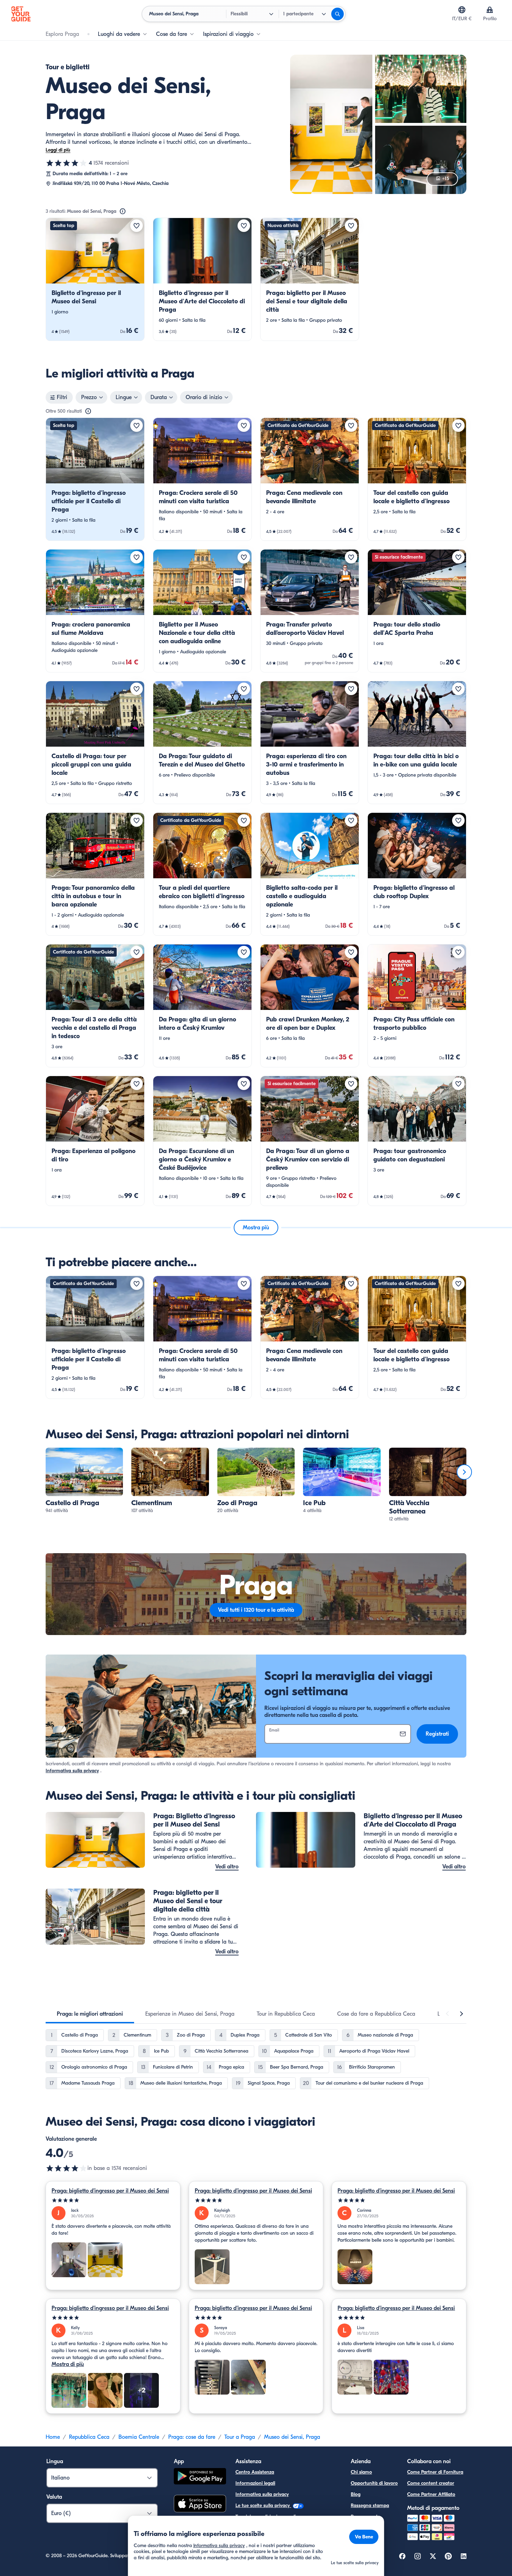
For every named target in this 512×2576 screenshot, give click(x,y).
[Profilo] (490, 10)
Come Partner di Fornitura (435, 2472)
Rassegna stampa (370, 2505)
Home (53, 2437)
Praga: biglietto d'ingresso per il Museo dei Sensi (110, 2191)
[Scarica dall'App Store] (200, 2505)
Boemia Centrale (139, 2437)
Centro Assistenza (255, 2472)
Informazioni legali (255, 2483)
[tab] (90, 2014)
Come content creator (431, 2483)
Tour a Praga (240, 2437)
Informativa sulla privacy (72, 1771)
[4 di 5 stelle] (67, 163)
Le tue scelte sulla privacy (263, 2505)
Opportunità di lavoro (374, 2483)
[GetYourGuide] (21, 14)
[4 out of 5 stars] (67, 2168)
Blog (356, 2494)
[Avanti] (464, 1472)
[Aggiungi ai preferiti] (137, 226)
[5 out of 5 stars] (113, 2200)
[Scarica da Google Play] (200, 2477)
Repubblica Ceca (89, 2437)
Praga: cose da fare (192, 2437)
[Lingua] (462, 10)
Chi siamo (361, 2472)
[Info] (123, 211)
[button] (95, 279)
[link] (95, 279)
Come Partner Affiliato (431, 2494)
